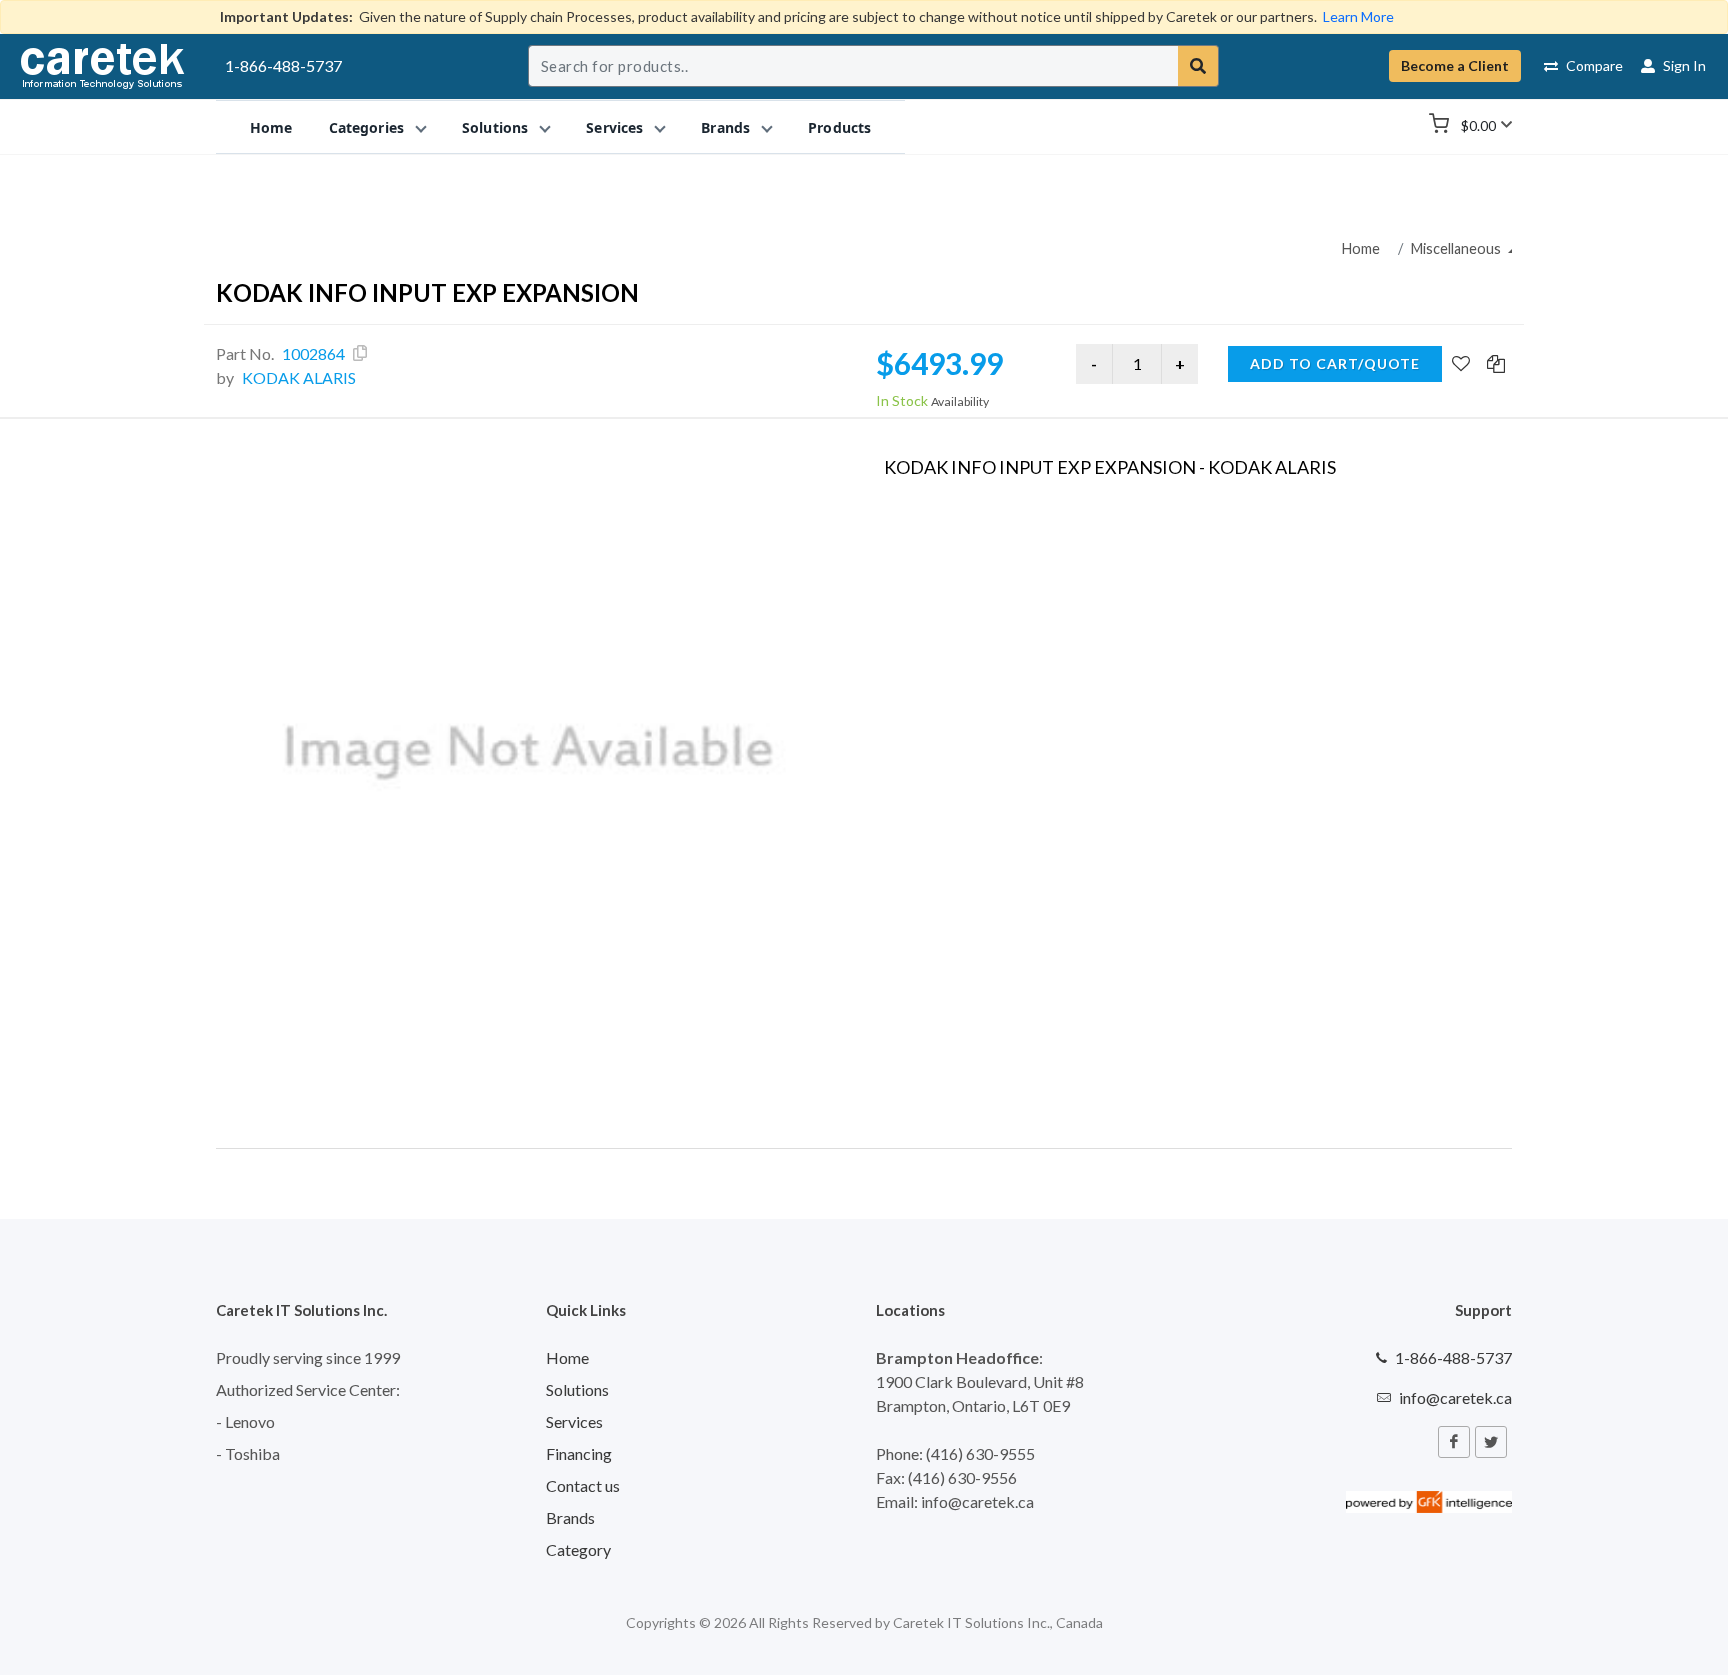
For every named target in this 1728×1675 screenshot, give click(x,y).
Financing (579, 1453)
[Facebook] (1454, 1442)
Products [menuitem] (839, 126)
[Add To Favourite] (1461, 365)
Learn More (1358, 16)
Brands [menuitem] (725, 126)
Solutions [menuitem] (495, 126)
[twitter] (1491, 1442)
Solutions (577, 1389)
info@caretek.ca (1455, 1397)
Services (574, 1421)
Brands (570, 1517)
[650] (530, 753)
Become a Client (1455, 65)
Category (578, 1549)
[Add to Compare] (1496, 365)
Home (1361, 248)
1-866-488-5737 (283, 65)
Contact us (583, 1485)
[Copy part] (360, 353)
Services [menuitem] (614, 126)
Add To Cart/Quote (1335, 363)
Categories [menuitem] (366, 126)
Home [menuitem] (271, 126)
